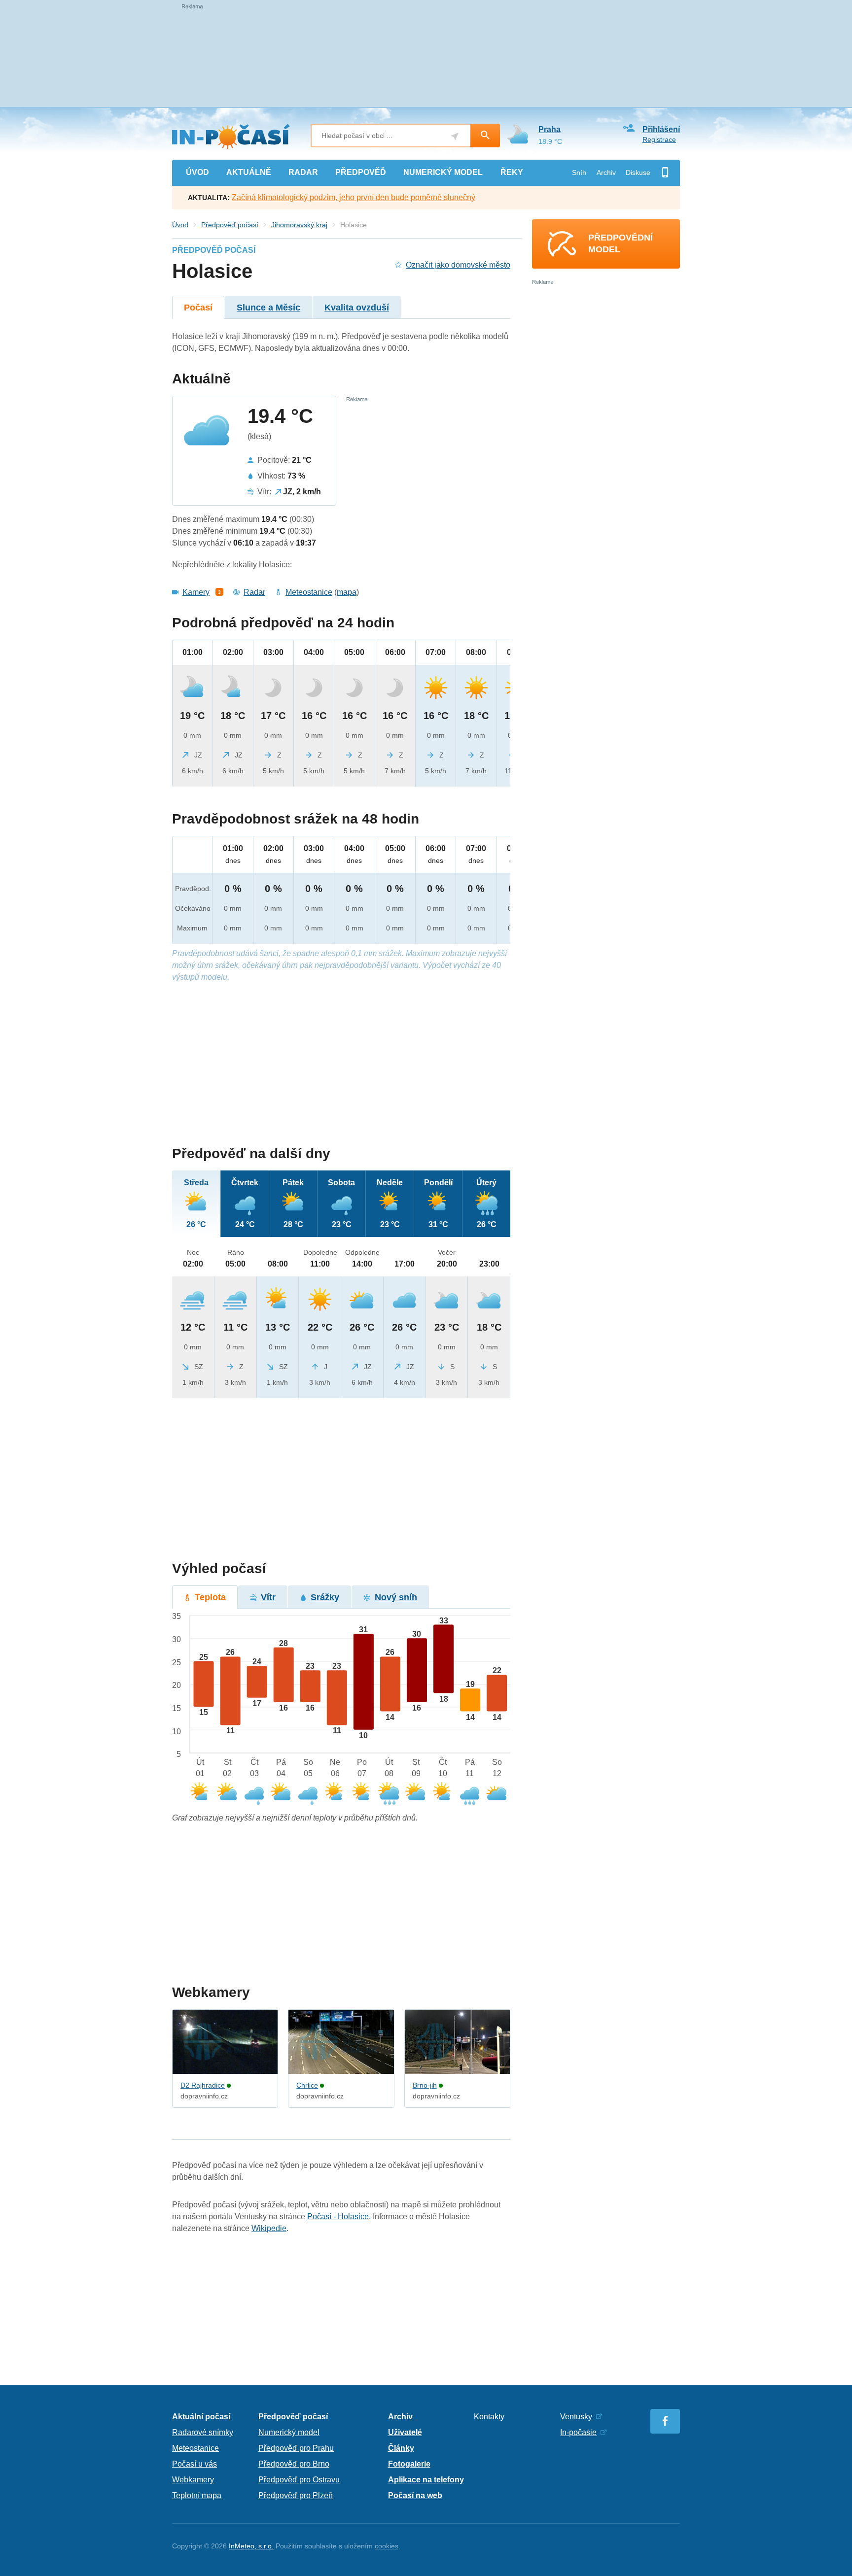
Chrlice (307, 2085)
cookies (387, 2546)
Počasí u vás (195, 2464)
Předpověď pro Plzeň (296, 2495)
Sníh (579, 172)
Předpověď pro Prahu (296, 2448)
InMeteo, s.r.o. (251, 2546)
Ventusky (576, 2417)
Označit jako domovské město (458, 265)
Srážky (325, 1597)
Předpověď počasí (230, 225)
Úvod (180, 225)
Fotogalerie (409, 2464)
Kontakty (489, 2417)
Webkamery (193, 2480)
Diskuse (638, 172)
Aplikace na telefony (426, 2480)
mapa (347, 592)
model (443, 172)
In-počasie (578, 2432)
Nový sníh (396, 1597)
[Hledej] (485, 136)
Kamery (196, 592)
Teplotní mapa (197, 2495)
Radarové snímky (203, 2432)
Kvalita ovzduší (357, 308)
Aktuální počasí (201, 2417)
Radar (254, 592)
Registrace (659, 139)
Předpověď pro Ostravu (299, 2480)
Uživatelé (405, 2432)
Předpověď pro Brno (294, 2464)
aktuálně (249, 172)
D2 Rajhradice (203, 2085)
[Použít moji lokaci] (455, 136)
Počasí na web (415, 2495)
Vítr (268, 1597)
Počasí (198, 308)
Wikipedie (269, 2228)
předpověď (361, 172)
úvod (197, 172)
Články (401, 2448)
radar (303, 172)
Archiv (606, 172)
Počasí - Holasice (338, 2216)
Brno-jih (425, 2085)
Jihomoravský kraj (299, 225)
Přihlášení (661, 129)
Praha (550, 129)
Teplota (210, 1597)
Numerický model (289, 2432)
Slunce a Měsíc (268, 308)
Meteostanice (309, 592)
